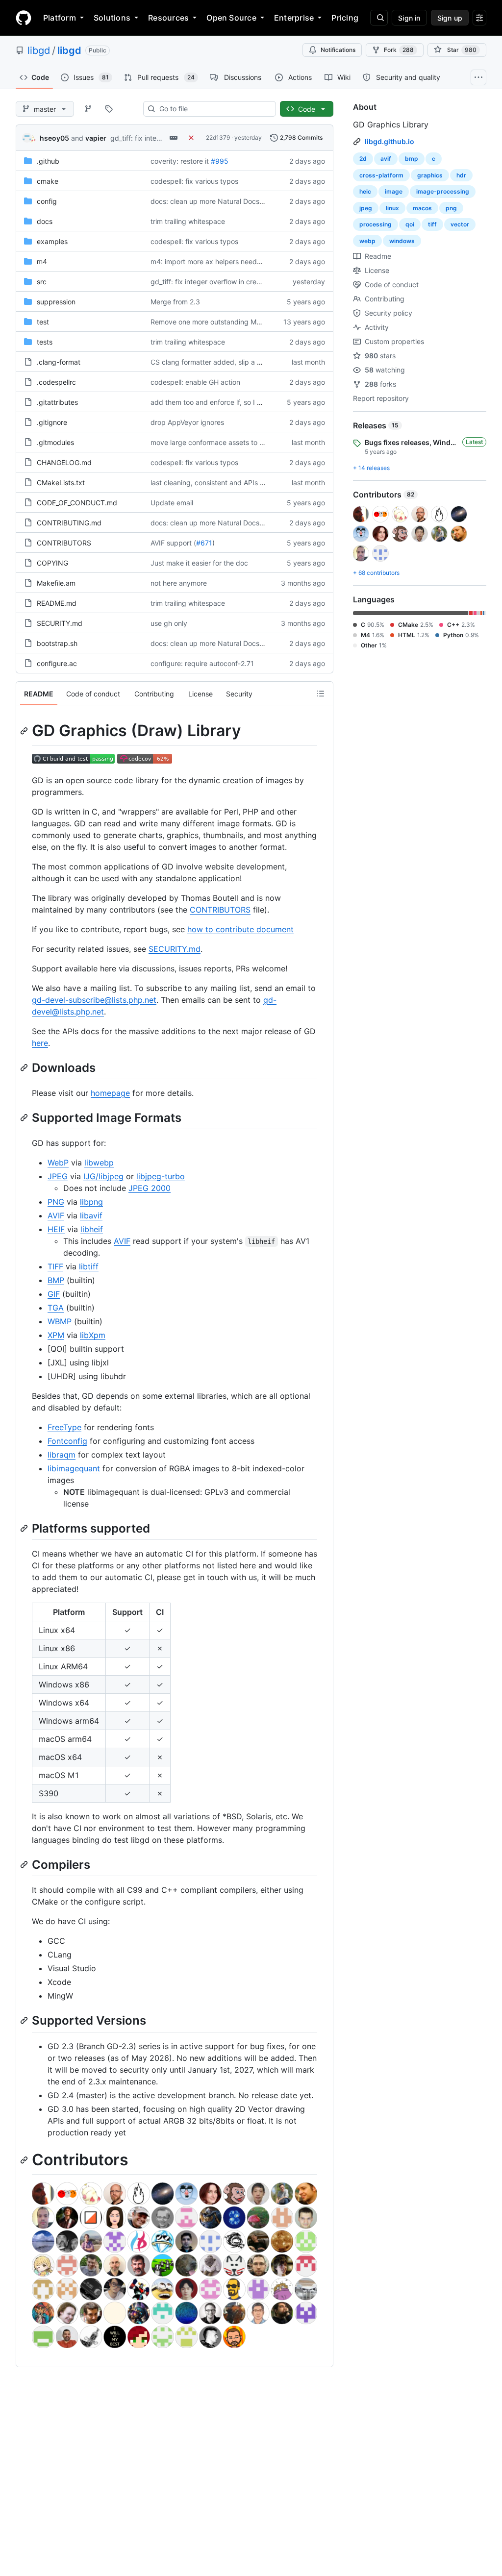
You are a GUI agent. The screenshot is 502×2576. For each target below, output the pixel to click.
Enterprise (294, 18)
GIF (54, 1294)
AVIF (56, 1215)
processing (376, 224)
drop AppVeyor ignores (187, 422)
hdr (461, 175)
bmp (412, 159)
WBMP (60, 1321)
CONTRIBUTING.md (69, 523)
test (43, 322)
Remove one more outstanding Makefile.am (220, 322)
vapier (96, 138)
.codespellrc (56, 382)
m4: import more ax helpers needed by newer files (231, 261)
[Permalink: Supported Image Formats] (25, 1117)
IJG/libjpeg (103, 1176)
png (451, 208)
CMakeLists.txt (61, 483)
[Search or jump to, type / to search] (379, 18)
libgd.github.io (389, 141)
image (394, 191)
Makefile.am (56, 583)
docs (45, 221)
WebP (58, 1163)
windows (402, 241)
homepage (110, 1093)
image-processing (443, 191)
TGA (56, 1308)
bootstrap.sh (57, 643)
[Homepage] (24, 18)
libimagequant (74, 1468)
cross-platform (381, 175)
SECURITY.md (60, 623)
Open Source (231, 18)
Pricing (345, 18)
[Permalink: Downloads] (25, 1067)
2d (363, 159)
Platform (60, 18)
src (42, 282)
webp (367, 241)
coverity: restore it (180, 161)
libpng (91, 1202)
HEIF (56, 1229)
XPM (56, 1335)
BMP (56, 1280)
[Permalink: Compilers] (25, 1864)
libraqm (62, 1455)
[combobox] (213, 109)
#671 (204, 543)
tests (45, 342)
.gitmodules (55, 442)
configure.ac (57, 663)
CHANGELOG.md (64, 462)
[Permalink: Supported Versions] (25, 2021)
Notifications (338, 50)
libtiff (89, 1266)
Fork (399, 50)
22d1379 (218, 137)
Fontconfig (67, 1441)
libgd (39, 50)
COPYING (52, 563)
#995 (220, 161)
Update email (172, 503)
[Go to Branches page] (88, 109)
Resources (168, 18)
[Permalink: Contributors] (25, 2160)
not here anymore (179, 583)
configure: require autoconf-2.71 (202, 663)
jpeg (366, 208)
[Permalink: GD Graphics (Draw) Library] (25, 731)
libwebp (99, 1163)
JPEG (58, 1176)
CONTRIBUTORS (64, 543)
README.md (57, 603)
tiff (432, 224)
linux (392, 208)
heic (365, 191)
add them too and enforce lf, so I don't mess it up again (239, 402)
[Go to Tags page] (109, 109)
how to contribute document (240, 929)
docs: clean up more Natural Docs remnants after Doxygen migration (261, 201)
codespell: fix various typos (194, 181)
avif (386, 159)
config (47, 201)
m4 (42, 261)
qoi (410, 224)
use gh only (169, 623)
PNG (56, 1202)
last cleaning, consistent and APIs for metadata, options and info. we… (263, 483)
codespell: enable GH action (195, 382)
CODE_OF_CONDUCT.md (77, 503)
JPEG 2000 (150, 1188)
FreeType (64, 1427)
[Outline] (321, 694)
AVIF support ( (173, 543)
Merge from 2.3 (175, 302)
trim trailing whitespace (188, 221)
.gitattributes (57, 402)
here (40, 1043)
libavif (91, 1215)
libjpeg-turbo (161, 1176)
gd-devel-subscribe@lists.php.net (94, 1000)
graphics (430, 175)
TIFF (55, 1266)
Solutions (112, 18)
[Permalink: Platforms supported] (25, 1528)
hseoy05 (54, 138)
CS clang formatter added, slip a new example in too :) (238, 362)
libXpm (93, 1335)
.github (48, 161)
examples (52, 241)
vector (460, 224)
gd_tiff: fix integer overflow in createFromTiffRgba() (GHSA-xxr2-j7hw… (264, 282)
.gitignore (52, 422)
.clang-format (59, 362)
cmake (48, 181)
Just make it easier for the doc (199, 563)
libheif (92, 1229)
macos (422, 208)
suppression (56, 302)
